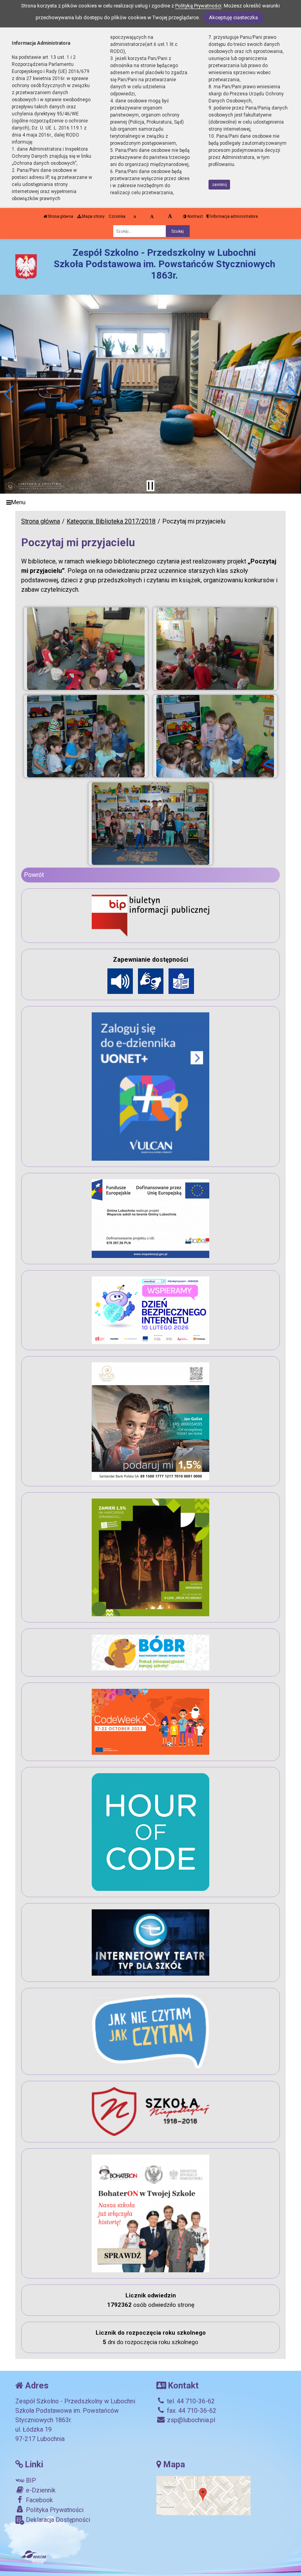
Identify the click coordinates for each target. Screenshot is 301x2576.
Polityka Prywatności (54, 2510)
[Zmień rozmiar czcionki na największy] (170, 217)
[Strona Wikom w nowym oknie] (34, 2554)
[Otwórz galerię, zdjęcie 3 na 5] (86, 736)
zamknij (219, 185)
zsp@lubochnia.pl (190, 2420)
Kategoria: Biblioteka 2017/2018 (111, 521)
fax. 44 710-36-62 (191, 2411)
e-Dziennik (40, 2490)
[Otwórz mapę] (203, 2495)
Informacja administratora (234, 216)
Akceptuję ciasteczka (233, 17)
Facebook (39, 2500)
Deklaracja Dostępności (57, 2520)
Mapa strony (93, 216)
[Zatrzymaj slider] (150, 486)
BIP (30, 2480)
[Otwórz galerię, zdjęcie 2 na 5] (215, 649)
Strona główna (60, 216)
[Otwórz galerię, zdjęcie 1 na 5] (86, 649)
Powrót (34, 875)
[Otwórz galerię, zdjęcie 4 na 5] (215, 736)
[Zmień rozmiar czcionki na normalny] (135, 217)
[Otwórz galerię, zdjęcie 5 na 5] (151, 824)
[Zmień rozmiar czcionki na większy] (152, 217)
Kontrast (195, 216)
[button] (9, 394)
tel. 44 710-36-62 (190, 2401)
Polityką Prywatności (198, 6)
